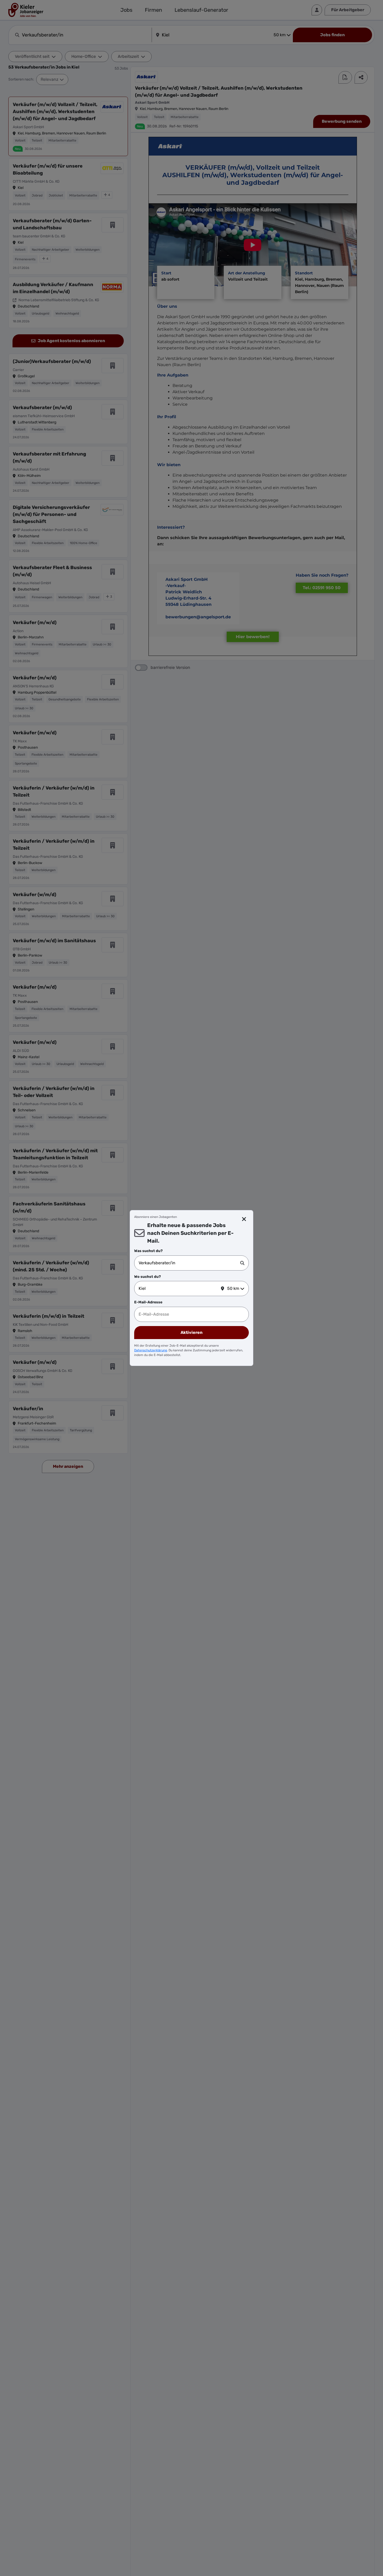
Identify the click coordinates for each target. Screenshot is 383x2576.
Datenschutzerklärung (151, 1350)
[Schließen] (244, 1219)
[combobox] (189, 1263)
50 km (233, 1288)
